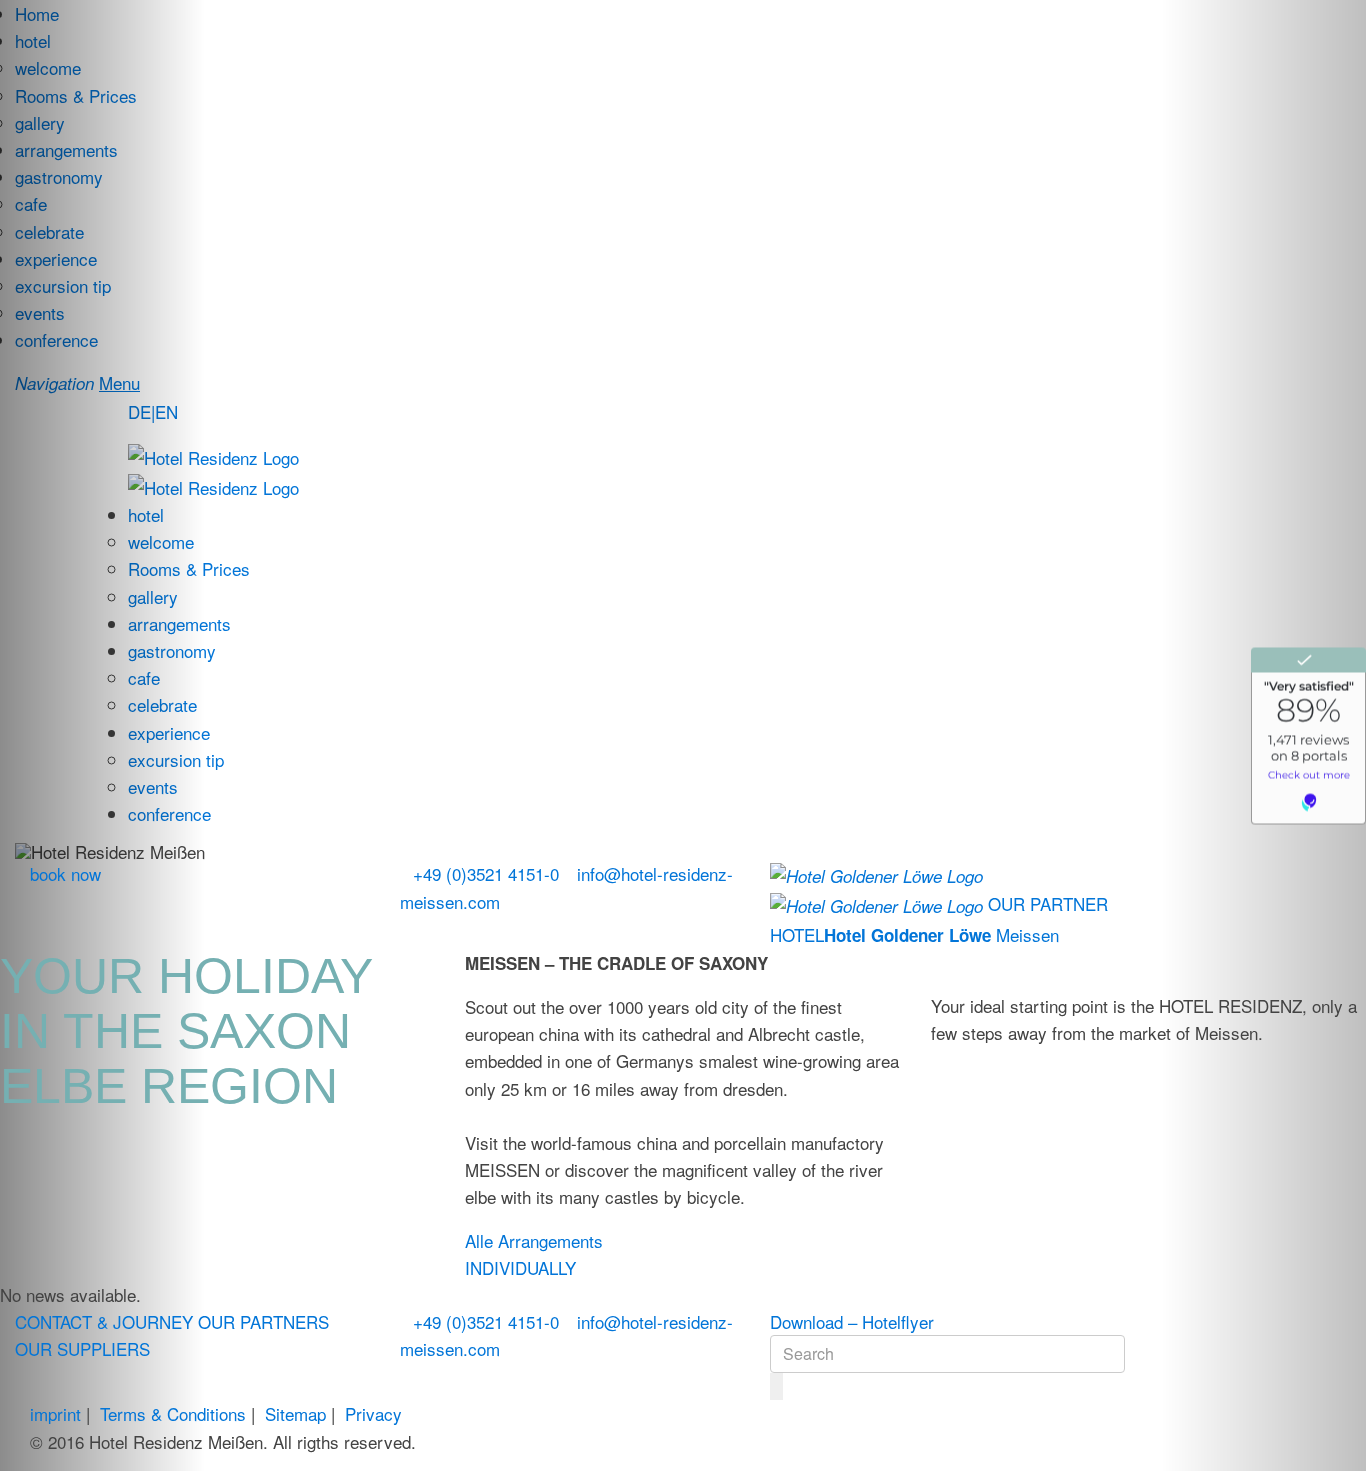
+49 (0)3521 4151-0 (486, 873)
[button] (102, 735)
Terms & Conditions (173, 1413)
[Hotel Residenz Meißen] (213, 454)
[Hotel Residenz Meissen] (213, 484)
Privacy (373, 1413)
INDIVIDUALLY (520, 1267)
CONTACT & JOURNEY (104, 1321)
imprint (55, 1413)
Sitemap (295, 1413)
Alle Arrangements (534, 1240)
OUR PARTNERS (263, 1321)
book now (65, 873)
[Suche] (776, 1386)
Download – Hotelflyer (852, 1321)
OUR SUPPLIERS (82, 1348)
